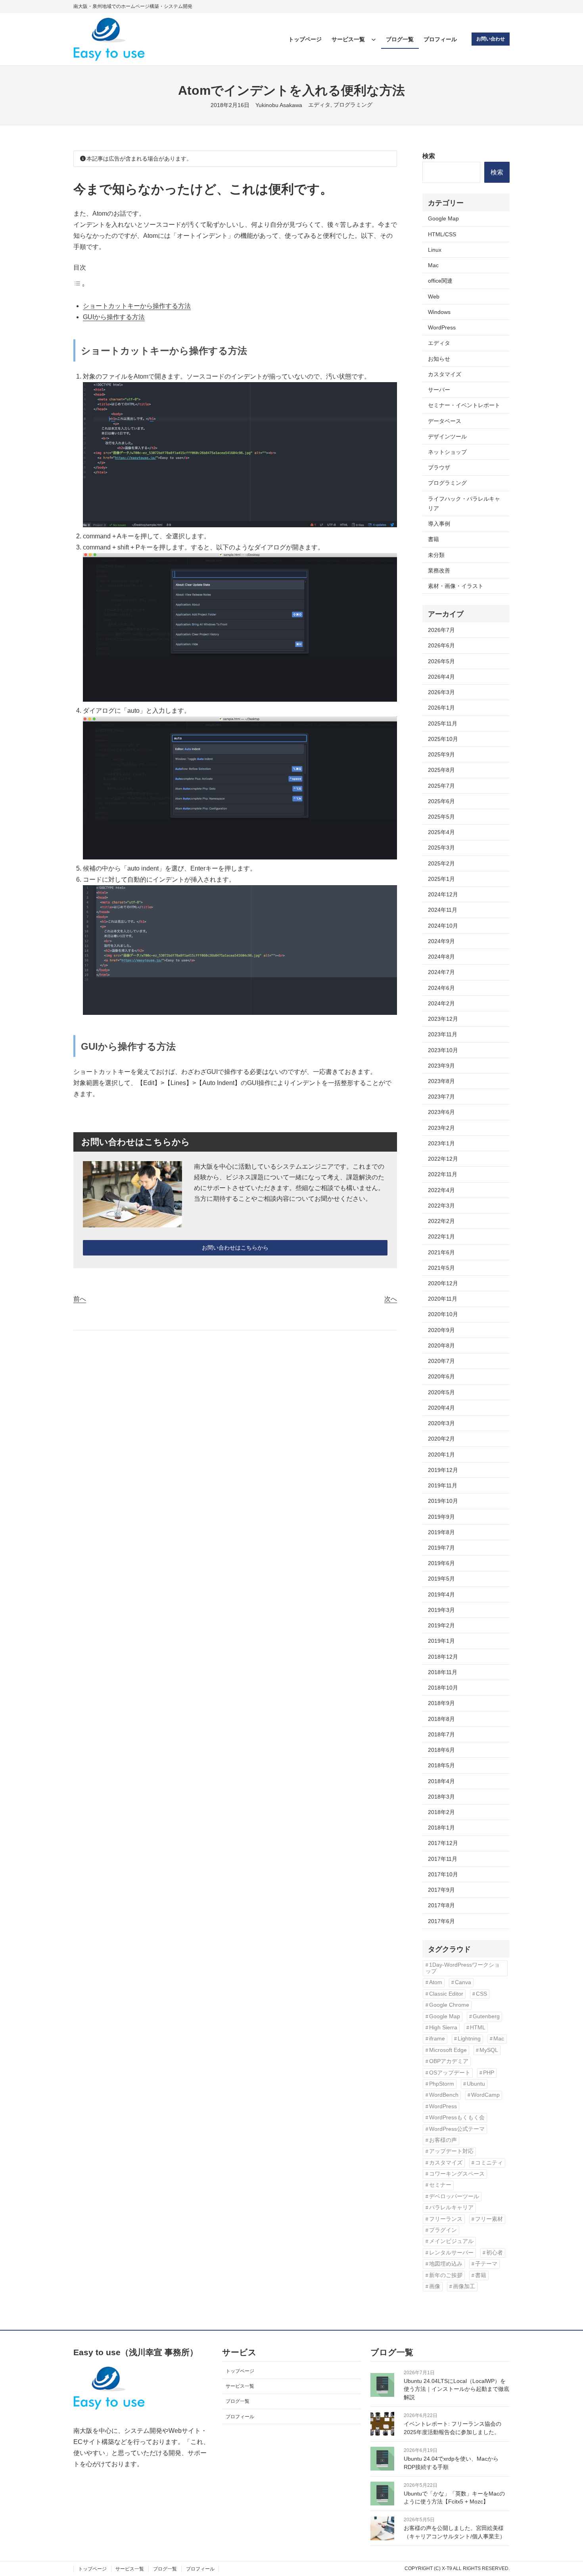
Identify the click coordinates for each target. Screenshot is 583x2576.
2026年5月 (441, 661)
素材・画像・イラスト (456, 586)
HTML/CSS (442, 234)
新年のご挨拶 (446, 2275)
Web (434, 297)
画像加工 (464, 2286)
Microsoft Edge (448, 2050)
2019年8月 (441, 1532)
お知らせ (439, 359)
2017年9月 (441, 1890)
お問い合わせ (491, 39)
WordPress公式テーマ (457, 2129)
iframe (437, 2039)
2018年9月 (441, 1703)
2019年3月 (441, 1610)
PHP (489, 2073)
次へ (391, 1299)
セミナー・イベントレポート (464, 405)
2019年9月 (441, 1517)
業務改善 (439, 570)
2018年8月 (441, 1719)
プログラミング (353, 105)
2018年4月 (441, 1781)
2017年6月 (441, 1921)
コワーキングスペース (457, 2174)
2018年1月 (441, 1828)
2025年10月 (443, 739)
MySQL (489, 2050)
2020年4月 (441, 1408)
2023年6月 (441, 1112)
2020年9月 (441, 1330)
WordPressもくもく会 (457, 2118)
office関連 (440, 281)
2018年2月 (441, 1812)
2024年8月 (441, 957)
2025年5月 (441, 817)
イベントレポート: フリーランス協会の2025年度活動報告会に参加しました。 (453, 2428)
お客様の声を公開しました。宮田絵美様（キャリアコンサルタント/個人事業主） (455, 2532)
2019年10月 (443, 1501)
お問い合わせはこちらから (235, 1248)
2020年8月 (441, 1345)
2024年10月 (443, 926)
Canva (463, 1982)
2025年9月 (441, 754)
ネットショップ (447, 452)
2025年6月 (441, 801)
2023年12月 (443, 1019)
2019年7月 (441, 1548)
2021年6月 (441, 1252)
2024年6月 (441, 988)
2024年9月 (441, 941)
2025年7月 (441, 786)
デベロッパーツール (454, 2196)
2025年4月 (441, 832)
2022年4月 (441, 1190)
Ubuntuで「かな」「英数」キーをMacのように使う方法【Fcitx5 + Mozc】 (454, 2498)
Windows (439, 312)
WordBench (444, 2095)
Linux (435, 250)
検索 (429, 156)
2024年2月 (441, 1003)
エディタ (319, 105)
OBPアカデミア (449, 2061)
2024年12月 (443, 894)
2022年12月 (443, 1159)
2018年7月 (441, 1734)
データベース (445, 421)
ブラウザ (439, 467)
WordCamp (485, 2095)
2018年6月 (441, 1750)
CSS (481, 1994)
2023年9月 (441, 1066)
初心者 (495, 2253)
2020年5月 (441, 1392)
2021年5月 (441, 1268)
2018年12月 (443, 1657)
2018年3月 (441, 1797)
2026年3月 (441, 692)
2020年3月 (441, 1423)
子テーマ (486, 2264)
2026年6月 (441, 645)
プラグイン (443, 2230)
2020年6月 (441, 1376)
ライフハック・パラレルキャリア (464, 503)
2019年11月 (443, 1485)
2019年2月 (441, 1625)
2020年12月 (443, 1283)
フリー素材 (489, 2219)
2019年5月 (441, 1579)
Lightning (469, 2039)
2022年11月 (443, 1174)
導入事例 (439, 524)
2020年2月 (441, 1439)
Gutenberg (486, 2016)
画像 (435, 2286)
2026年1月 (441, 708)
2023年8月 (441, 1081)
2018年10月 (443, 1688)
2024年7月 (441, 972)
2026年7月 (441, 630)
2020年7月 (441, 1361)
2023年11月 (443, 1034)
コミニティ (489, 2163)
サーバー (439, 390)
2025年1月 (441, 879)
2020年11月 (443, 1299)
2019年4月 (441, 1594)
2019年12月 (443, 1470)
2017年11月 (443, 1859)
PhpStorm (442, 2084)
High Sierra (443, 2028)
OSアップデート (450, 2073)
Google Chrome (449, 2005)
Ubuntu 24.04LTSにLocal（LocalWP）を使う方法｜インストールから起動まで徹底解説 (456, 2389)
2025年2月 (441, 863)
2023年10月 (443, 1050)
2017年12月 (443, 1843)
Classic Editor (446, 1994)
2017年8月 (441, 1905)
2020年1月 (441, 1455)
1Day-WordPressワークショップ (463, 1968)
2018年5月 (441, 1765)
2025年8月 (441, 770)
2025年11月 (443, 723)
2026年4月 (441, 677)
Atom (436, 1982)
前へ (80, 1299)
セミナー (440, 2185)
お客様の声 (443, 2140)
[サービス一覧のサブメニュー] (374, 39)
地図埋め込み (446, 2264)
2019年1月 (441, 1641)
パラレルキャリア (451, 2208)
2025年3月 (441, 848)
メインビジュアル (451, 2241)
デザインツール (447, 436)
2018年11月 (443, 1672)
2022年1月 (441, 1236)
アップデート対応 (451, 2151)
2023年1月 (441, 1143)
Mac (433, 265)
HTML (478, 2028)
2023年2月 (441, 1128)
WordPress (442, 327)
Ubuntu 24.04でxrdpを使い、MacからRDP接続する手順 (451, 2463)
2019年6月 (441, 1563)
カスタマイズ (445, 374)
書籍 (433, 539)
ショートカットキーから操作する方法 (137, 306)
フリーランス (446, 2219)
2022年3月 (441, 1206)
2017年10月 (443, 1874)
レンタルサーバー (451, 2253)
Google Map (443, 218)
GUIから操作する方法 (114, 317)
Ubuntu (476, 2084)
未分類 (436, 555)
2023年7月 (441, 1097)
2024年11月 (443, 910)
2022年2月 (441, 1221)
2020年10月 (443, 1314)
